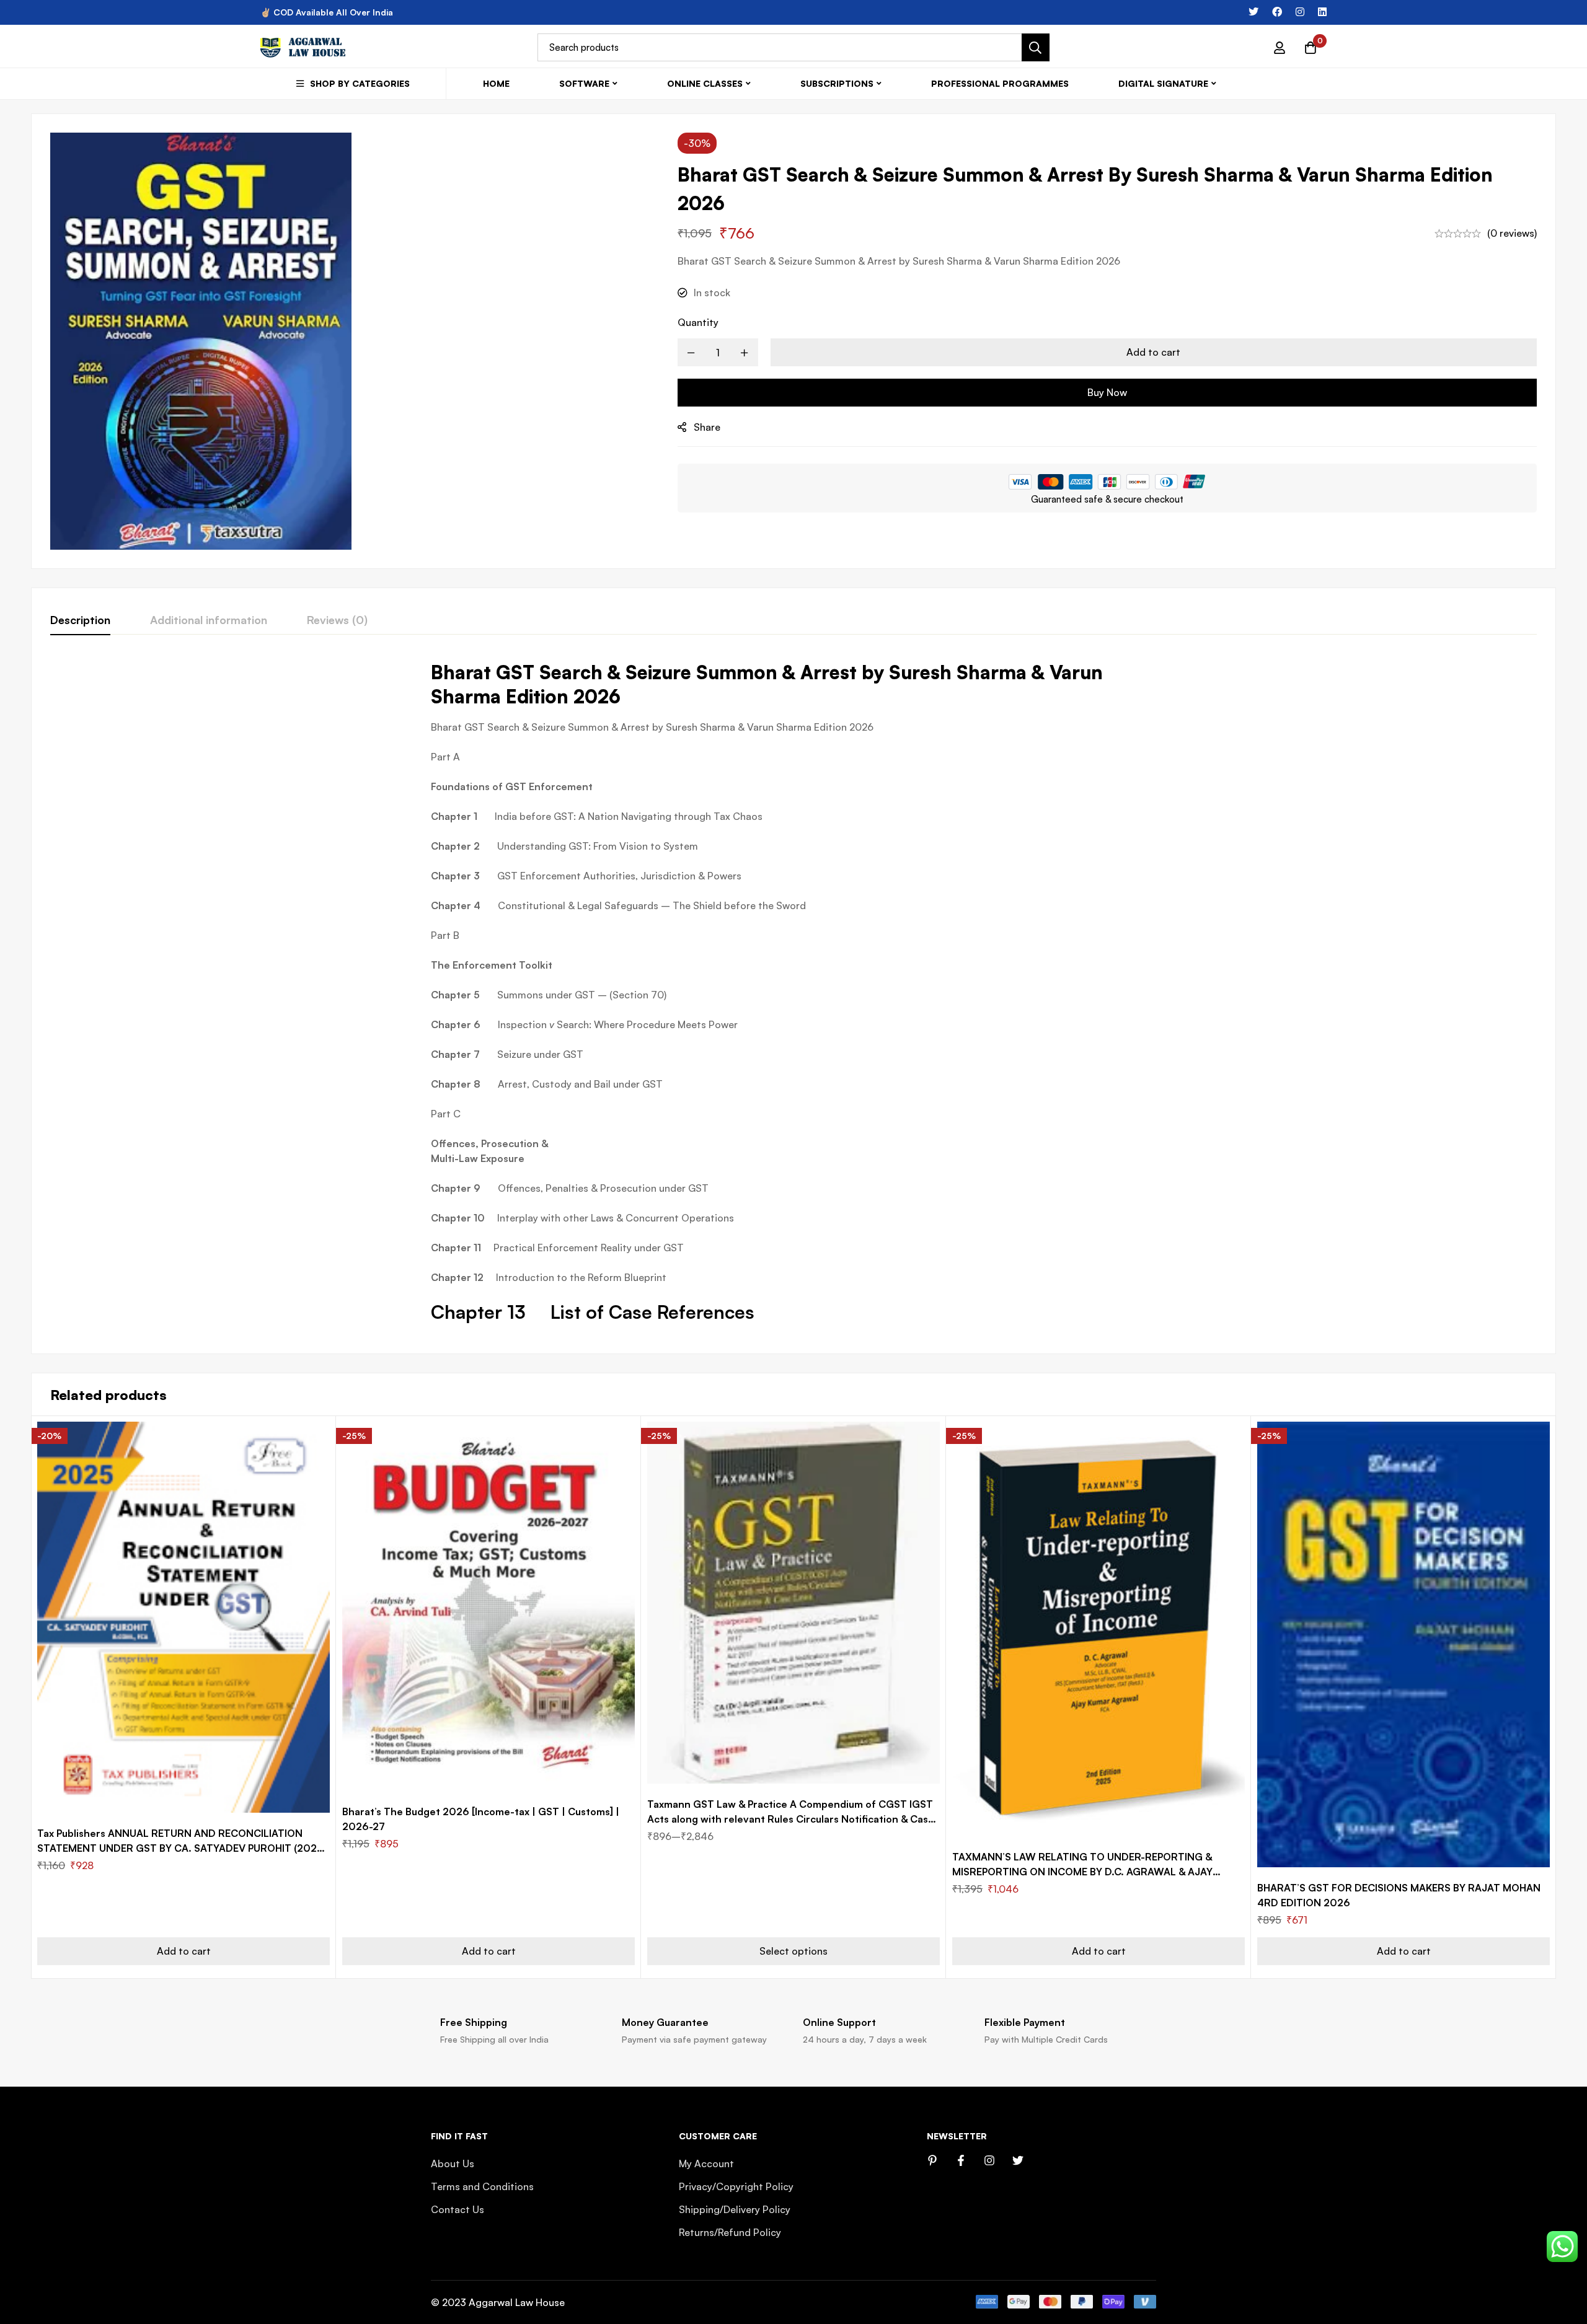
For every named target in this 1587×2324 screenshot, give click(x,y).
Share (707, 427)
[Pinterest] (932, 2160)
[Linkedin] (1322, 12)
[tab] (80, 620)
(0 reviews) (1512, 233)
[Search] (1036, 47)
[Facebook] (1277, 12)
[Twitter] (1253, 12)
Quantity (698, 322)
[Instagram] (1300, 12)
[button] (183, 1951)
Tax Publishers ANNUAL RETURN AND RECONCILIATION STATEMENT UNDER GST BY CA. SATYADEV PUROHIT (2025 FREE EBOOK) (180, 1848)
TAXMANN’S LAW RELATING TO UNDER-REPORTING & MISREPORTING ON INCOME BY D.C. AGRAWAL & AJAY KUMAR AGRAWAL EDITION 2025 (1082, 1872)
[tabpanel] (793, 997)
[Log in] (1280, 48)
